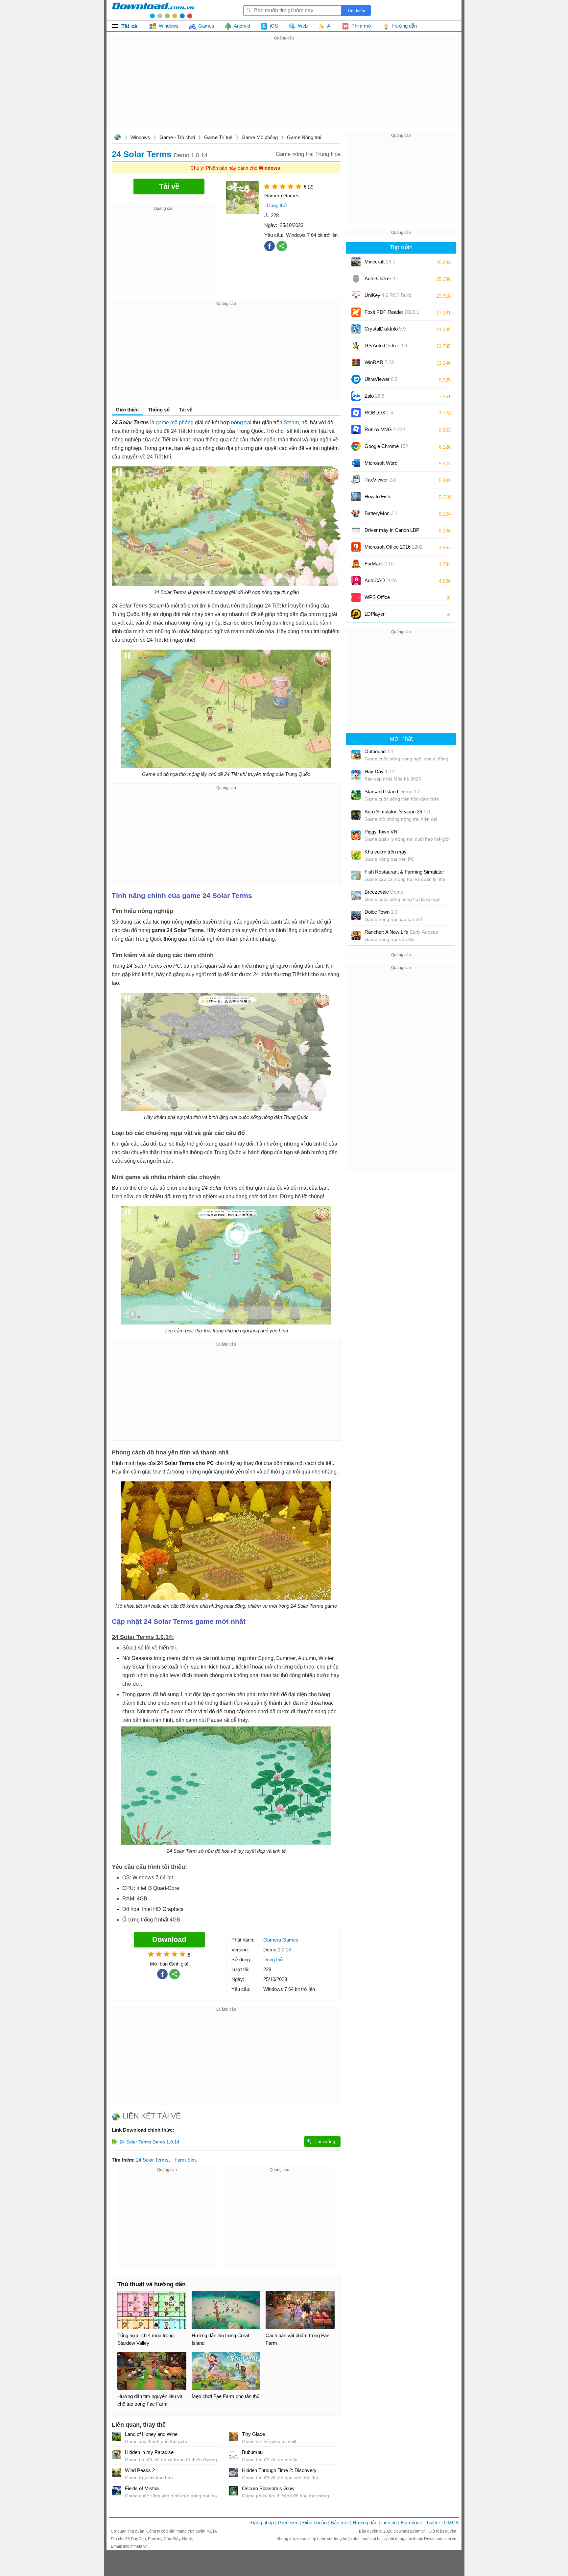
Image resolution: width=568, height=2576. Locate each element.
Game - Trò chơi (177, 137)
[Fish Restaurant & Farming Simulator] (356, 875)
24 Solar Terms (152, 2160)
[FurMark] (356, 564)
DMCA (451, 2523)
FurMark (379, 564)
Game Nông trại (304, 137)
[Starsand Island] (356, 795)
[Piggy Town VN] (356, 835)
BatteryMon (381, 513)
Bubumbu (252, 2452)
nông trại (241, 422)
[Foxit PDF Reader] (356, 312)
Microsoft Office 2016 (393, 549)
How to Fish (377, 496)
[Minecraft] (356, 262)
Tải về (186, 410)
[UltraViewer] (356, 379)
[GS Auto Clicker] (356, 346)
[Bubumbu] (233, 2455)
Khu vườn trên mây (386, 852)
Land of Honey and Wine (151, 2434)
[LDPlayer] (356, 614)
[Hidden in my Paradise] (116, 2455)
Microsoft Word (388, 465)
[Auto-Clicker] (356, 279)
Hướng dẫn (365, 2523)
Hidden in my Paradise (149, 2452)
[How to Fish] (356, 497)
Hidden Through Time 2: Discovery (279, 2470)
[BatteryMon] (356, 513)
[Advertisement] (284, 88)
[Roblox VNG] (356, 430)
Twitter (433, 2523)
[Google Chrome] (356, 446)
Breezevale (384, 892)
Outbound (379, 751)
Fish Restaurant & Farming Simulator (404, 872)
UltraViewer (381, 379)
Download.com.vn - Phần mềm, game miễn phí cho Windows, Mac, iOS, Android (153, 10)
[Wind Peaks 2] (116, 2473)
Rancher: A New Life (401, 932)
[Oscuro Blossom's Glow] (233, 2491)
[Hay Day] (356, 775)
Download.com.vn (117, 138)
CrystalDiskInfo (385, 329)
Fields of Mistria (142, 2488)
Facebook (411, 2523)
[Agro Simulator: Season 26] (356, 815)
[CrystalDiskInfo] (356, 329)
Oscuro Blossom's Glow (268, 2488)
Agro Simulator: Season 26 (397, 812)
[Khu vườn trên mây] (356, 855)
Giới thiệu (288, 2523)
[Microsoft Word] (356, 463)
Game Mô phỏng (260, 137)
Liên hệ (389, 2523)
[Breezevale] (356, 895)
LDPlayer (375, 614)
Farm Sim (185, 2160)
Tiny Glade (253, 2434)
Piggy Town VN (381, 832)
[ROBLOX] (356, 413)
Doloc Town (381, 912)
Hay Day (379, 771)
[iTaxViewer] (356, 480)
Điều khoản (315, 2523)
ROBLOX (379, 413)
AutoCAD (381, 580)
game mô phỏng (175, 422)
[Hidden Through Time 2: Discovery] (233, 2473)
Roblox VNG (385, 429)
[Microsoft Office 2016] (356, 547)
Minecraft (380, 262)
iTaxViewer (380, 480)
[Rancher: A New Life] (356, 935)
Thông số (159, 410)
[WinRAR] (356, 362)
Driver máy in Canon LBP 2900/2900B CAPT (392, 532)
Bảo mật (340, 2523)
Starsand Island (392, 792)
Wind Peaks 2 (140, 2470)
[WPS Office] (356, 597)
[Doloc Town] (356, 915)
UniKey (388, 297)
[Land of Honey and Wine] (116, 2437)
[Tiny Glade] (233, 2437)
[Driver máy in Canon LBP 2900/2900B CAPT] (356, 530)
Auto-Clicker (382, 278)
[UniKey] (356, 295)
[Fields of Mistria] (116, 2491)
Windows (140, 137)
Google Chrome (386, 446)
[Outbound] (356, 755)
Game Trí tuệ (218, 137)
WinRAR (379, 362)
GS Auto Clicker (386, 346)
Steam (291, 422)
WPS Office (377, 597)
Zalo (374, 396)
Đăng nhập (262, 2523)
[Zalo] (356, 396)
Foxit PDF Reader (392, 312)
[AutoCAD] (356, 581)
